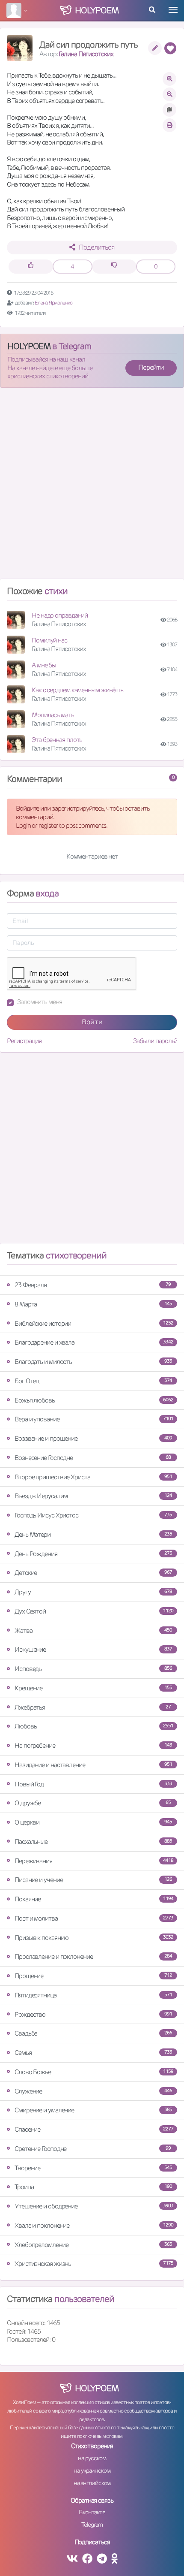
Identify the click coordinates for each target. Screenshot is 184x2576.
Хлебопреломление (93, 2245)
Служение (93, 2091)
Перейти (151, 367)
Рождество (93, 2014)
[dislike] (114, 267)
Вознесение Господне (93, 1458)
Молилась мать (53, 715)
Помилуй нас (49, 640)
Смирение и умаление (93, 2110)
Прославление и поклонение (93, 1956)
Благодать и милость (93, 1362)
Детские (93, 1573)
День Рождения (93, 1554)
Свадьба (93, 2033)
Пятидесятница (93, 1995)
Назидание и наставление (93, 1765)
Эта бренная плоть (57, 740)
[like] (31, 267)
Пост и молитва (94, 1918)
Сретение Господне (93, 2149)
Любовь (94, 1726)
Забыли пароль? (155, 1041)
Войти (92, 1022)
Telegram (92, 2525)
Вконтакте (92, 2512)
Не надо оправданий (60, 615)
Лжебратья (93, 1707)
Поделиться (96, 247)
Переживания (94, 1861)
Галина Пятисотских (86, 54)
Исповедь (93, 1669)
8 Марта (93, 1304)
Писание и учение (93, 1880)
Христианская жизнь (94, 2264)
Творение (93, 2168)
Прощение (93, 1976)
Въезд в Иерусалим (93, 1496)
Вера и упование (94, 1419)
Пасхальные (93, 1842)
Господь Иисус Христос (93, 1515)
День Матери (93, 1534)
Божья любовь (94, 1400)
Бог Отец (93, 1381)
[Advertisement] (92, 487)
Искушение (93, 1649)
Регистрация (24, 1041)
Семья (93, 2053)
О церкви (93, 1822)
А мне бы (44, 665)
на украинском (92, 2470)
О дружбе (93, 1803)
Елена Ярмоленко (53, 303)
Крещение (93, 1688)
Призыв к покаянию (94, 1938)
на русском (92, 2458)
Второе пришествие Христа (93, 1477)
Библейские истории (94, 1323)
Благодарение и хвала (94, 1342)
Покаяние (94, 1899)
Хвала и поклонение (94, 2225)
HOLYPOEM (29, 346)
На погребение (93, 1745)
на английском (92, 2483)
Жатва (93, 1630)
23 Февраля (93, 1285)
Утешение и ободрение (94, 2206)
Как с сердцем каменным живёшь (77, 690)
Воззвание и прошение (93, 1438)
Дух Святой (94, 1611)
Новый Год (93, 1784)
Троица (93, 2187)
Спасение (94, 2129)
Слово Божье (94, 2072)
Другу (93, 1592)
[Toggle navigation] (173, 10)
